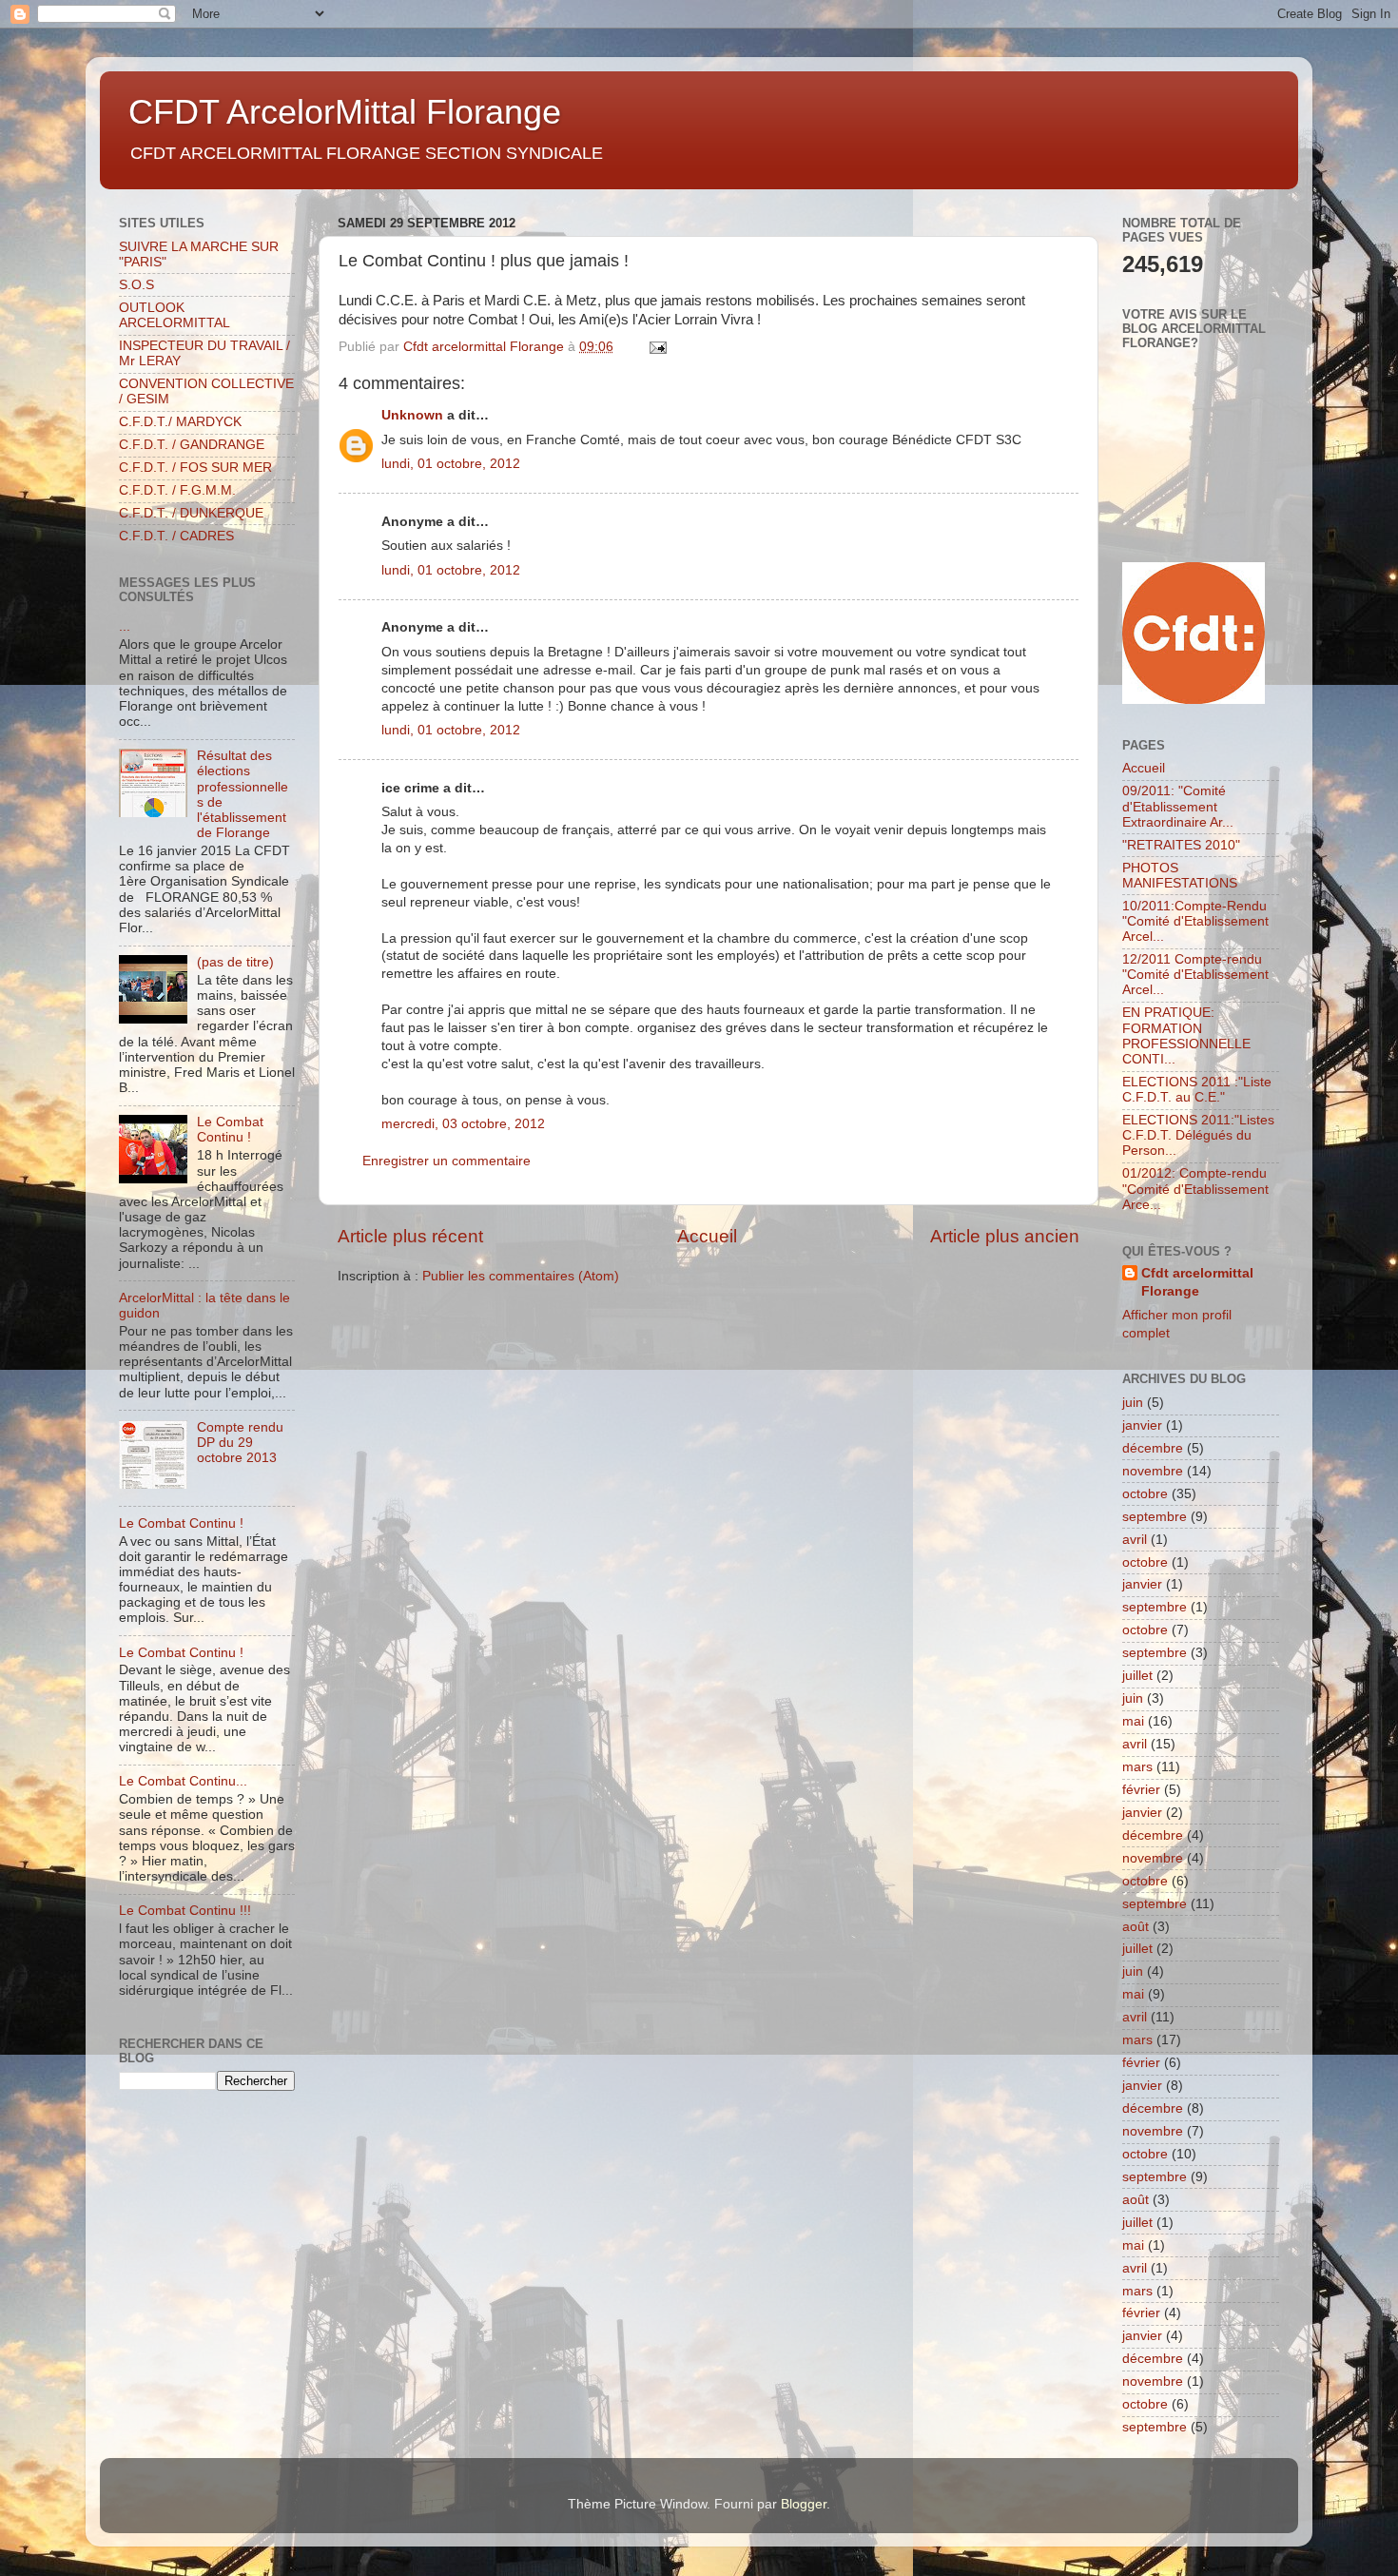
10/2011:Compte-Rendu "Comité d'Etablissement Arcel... (1195, 921)
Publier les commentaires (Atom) (521, 1276)
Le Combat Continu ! (230, 1130)
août (1136, 1927)
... (125, 626)
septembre (1155, 1517)
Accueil (707, 1236)
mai (1133, 1721)
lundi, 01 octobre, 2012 (451, 464)
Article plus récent (410, 1236)
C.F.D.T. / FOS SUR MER (195, 468)
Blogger (804, 2504)
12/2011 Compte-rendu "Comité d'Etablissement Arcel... (1195, 975)
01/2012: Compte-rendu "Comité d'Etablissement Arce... (1195, 1189)
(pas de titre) (235, 962)
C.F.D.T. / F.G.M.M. (177, 490)
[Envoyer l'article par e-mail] (657, 347)
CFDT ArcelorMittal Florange (345, 112)
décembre (1153, 1448)
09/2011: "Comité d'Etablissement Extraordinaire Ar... (1178, 806)
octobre (1145, 1494)
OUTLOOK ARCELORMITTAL (175, 315)
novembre (1153, 1471)
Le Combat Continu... (183, 1781)
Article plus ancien (1005, 1236)
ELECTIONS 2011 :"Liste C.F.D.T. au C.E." (1197, 1090)
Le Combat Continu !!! (185, 1911)
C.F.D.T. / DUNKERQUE (191, 513)
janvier (1142, 1425)
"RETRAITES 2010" (1181, 845)
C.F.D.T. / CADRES (176, 536)
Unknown (412, 415)
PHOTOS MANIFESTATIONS (1180, 876)
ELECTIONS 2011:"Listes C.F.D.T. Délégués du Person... (1198, 1135)
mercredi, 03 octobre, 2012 (463, 1124)
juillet (1137, 1676)
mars (1137, 1767)
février (1141, 1790)
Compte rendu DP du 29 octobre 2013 (240, 1443)
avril (1135, 1540)
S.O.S (136, 285)
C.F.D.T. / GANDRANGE (192, 445)
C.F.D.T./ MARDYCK (180, 422)
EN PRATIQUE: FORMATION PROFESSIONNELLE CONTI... (1186, 1036)
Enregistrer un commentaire (447, 1161)
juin (1133, 1403)
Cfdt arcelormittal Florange (1197, 1282)
